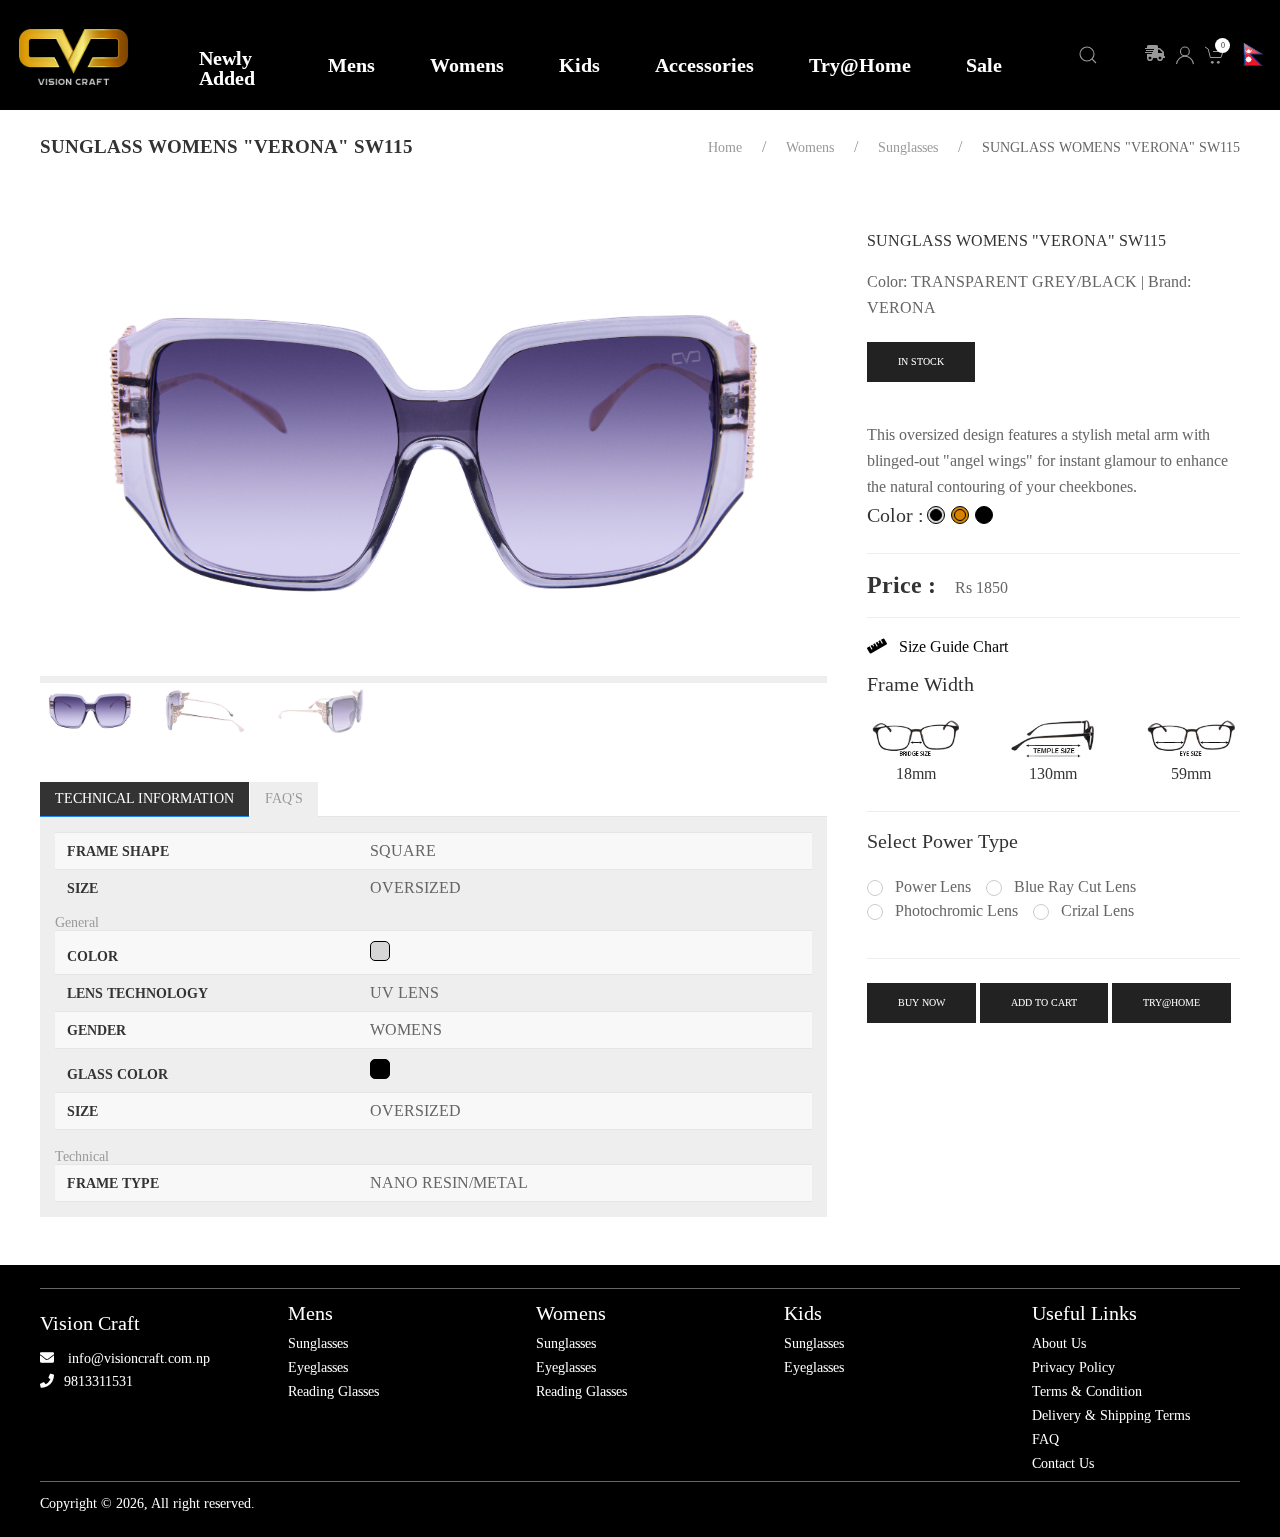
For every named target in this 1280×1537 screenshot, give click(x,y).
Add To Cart (1044, 1002)
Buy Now (921, 1002)
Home (725, 148)
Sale (984, 65)
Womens (467, 65)
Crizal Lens (1095, 910)
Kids (579, 65)
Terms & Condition (1087, 1392)
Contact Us (1063, 1464)
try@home (1171, 1002)
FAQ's (284, 798)
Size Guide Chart (947, 646)
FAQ (1045, 1440)
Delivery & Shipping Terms (1111, 1416)
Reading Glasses (333, 1392)
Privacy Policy (1073, 1368)
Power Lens (931, 886)
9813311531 (98, 1381)
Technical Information (144, 798)
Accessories (704, 65)
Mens (351, 65)
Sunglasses (318, 1344)
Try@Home (860, 65)
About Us (1059, 1344)
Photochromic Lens (954, 910)
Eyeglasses (318, 1368)
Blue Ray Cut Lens (1073, 886)
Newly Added (227, 68)
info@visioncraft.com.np (139, 1358)
